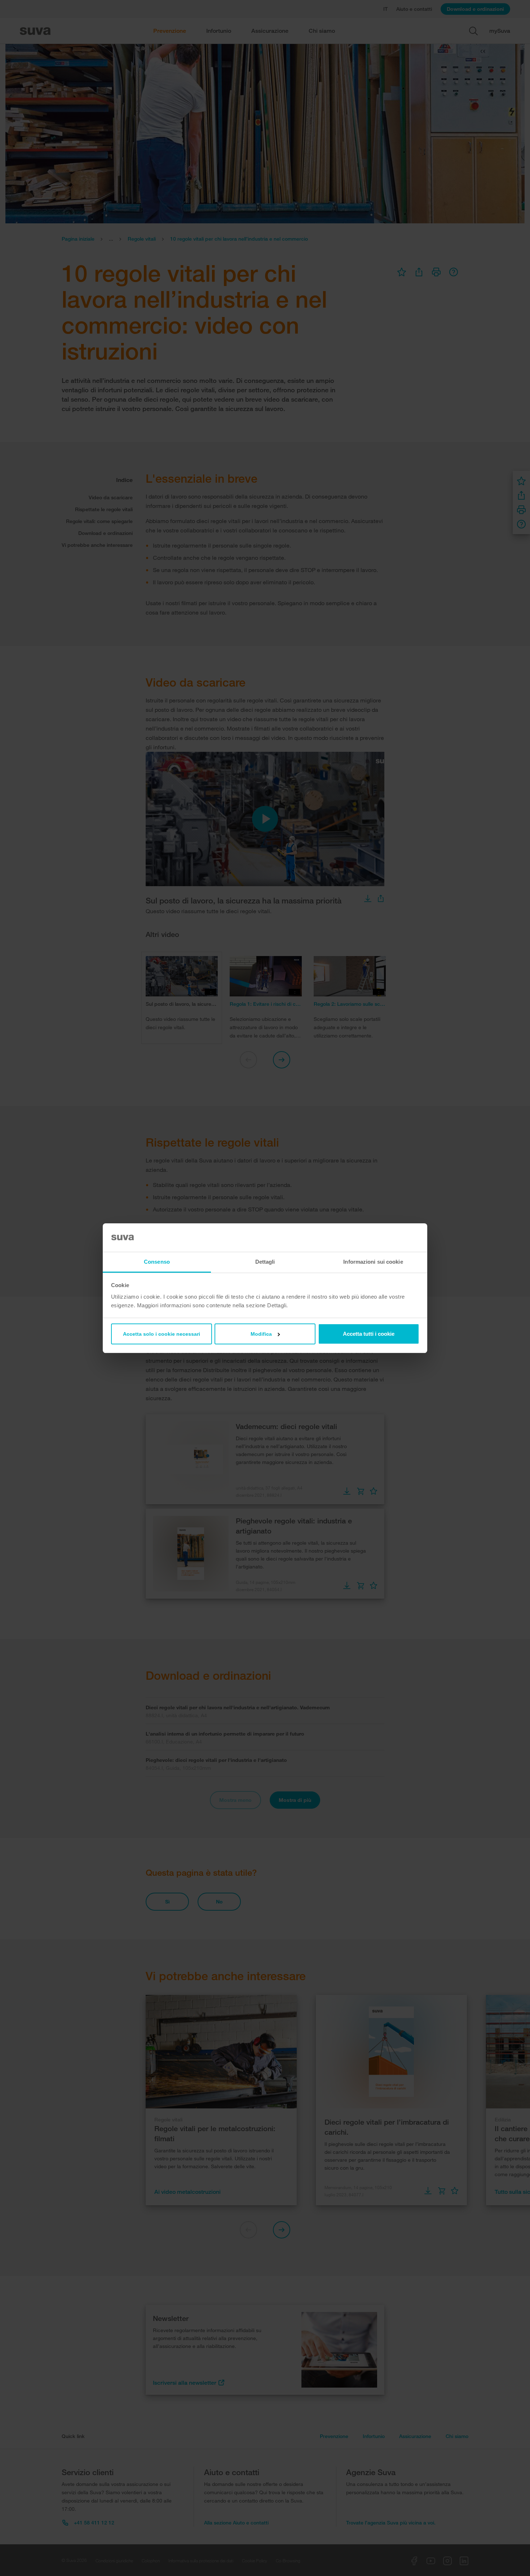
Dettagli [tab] (265, 1262)
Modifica (261, 1334)
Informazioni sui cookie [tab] (373, 1262)
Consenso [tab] (157, 1262)
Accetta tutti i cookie (369, 1334)
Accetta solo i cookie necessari (162, 1334)
